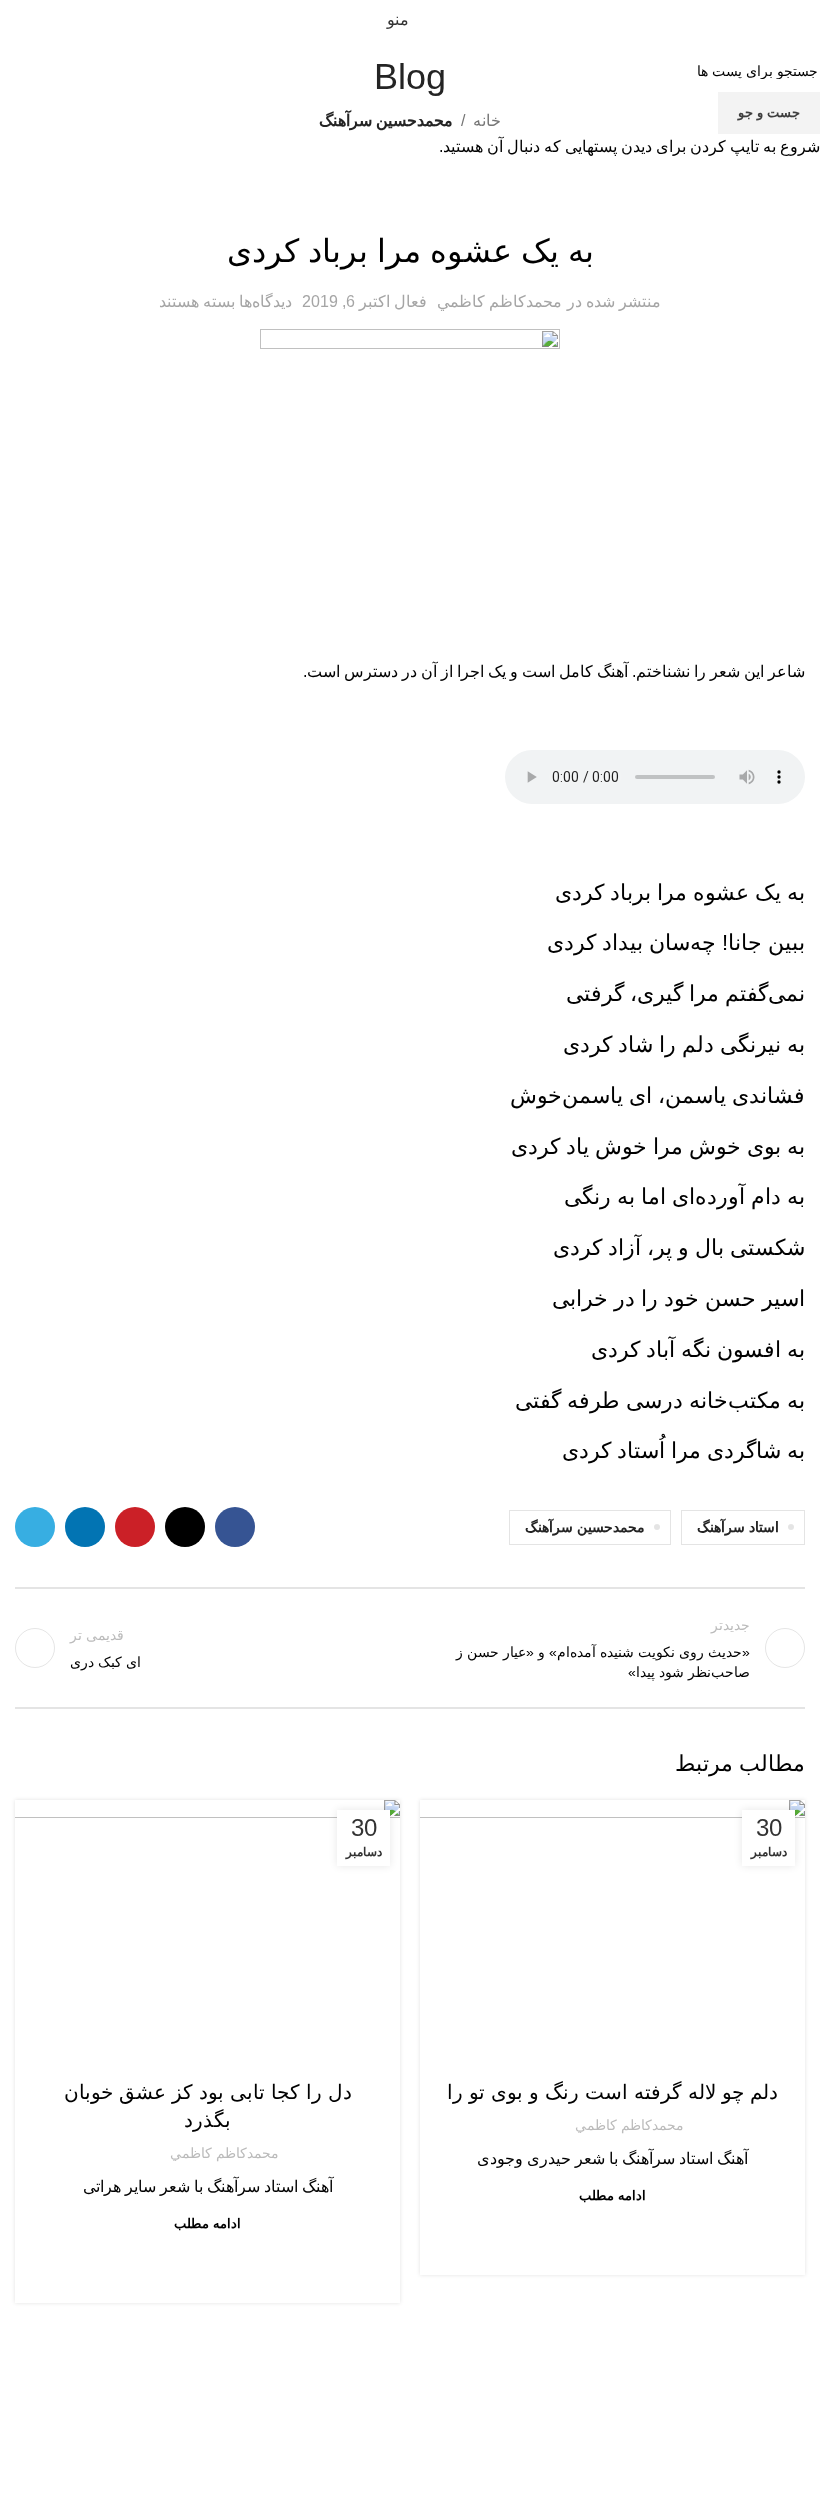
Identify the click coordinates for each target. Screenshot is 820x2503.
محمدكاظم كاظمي (629, 2125)
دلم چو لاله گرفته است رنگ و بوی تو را (612, 2092)
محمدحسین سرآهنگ (613, 2052)
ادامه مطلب (612, 2195)
